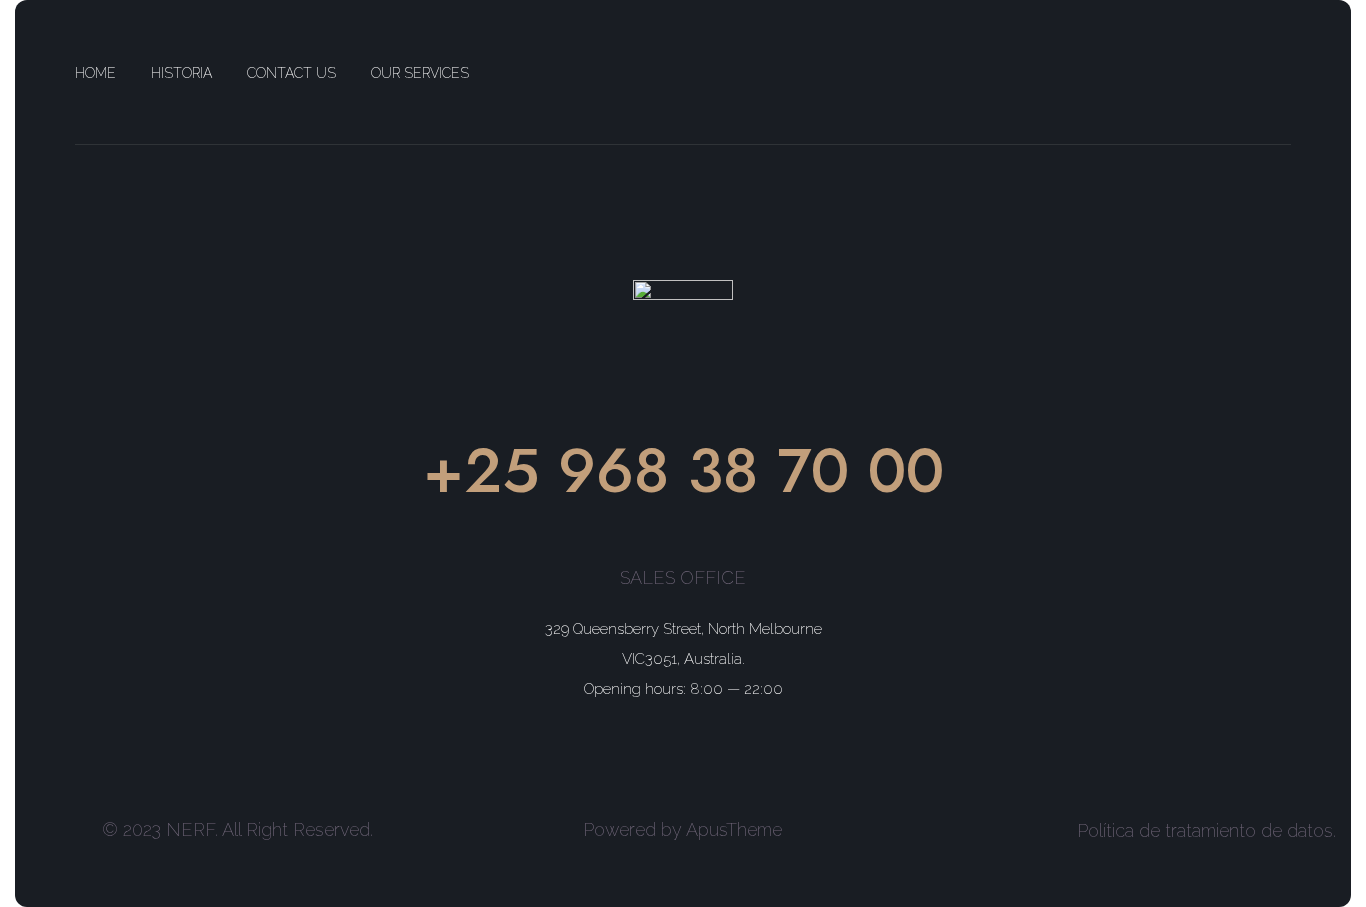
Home (95, 73)
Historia (181, 73)
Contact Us (291, 73)
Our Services (420, 73)
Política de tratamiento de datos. (1206, 830)
